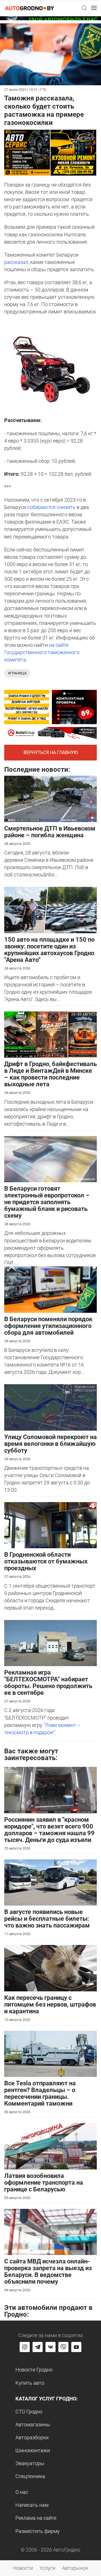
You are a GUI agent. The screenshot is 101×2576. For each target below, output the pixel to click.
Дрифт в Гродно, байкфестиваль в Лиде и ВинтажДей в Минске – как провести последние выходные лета (50, 1074)
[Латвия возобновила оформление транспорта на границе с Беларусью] (50, 2146)
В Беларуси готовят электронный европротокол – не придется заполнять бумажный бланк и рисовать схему (47, 1202)
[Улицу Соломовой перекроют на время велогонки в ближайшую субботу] (50, 1407)
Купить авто (30, 2383)
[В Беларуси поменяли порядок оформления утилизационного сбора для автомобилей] (50, 1289)
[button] (84, 8)
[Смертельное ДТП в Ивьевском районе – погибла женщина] (50, 798)
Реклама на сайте (36, 2518)
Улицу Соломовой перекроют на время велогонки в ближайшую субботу (50, 1444)
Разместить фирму (38, 2531)
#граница (17, 673)
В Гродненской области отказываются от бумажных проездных (46, 1561)
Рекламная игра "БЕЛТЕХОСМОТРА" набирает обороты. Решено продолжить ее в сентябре (48, 1683)
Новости (23, 2568)
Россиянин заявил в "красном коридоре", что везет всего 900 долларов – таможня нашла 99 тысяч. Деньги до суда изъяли (49, 1830)
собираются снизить (51, 507)
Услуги (47, 2568)
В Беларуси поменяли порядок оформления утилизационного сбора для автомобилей (48, 1326)
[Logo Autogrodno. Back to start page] (29, 8)
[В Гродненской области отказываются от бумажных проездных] (50, 1525)
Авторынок (75, 2568)
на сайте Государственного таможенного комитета (42, 652)
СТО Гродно (29, 2412)
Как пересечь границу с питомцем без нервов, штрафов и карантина (50, 2004)
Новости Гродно (34, 2370)
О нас (22, 2492)
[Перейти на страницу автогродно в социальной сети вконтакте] (50, 2347)
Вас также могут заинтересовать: (31, 1754)
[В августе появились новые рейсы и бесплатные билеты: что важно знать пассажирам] (50, 1882)
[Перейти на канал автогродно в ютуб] (76, 2347)
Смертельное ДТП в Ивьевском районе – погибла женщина (50, 832)
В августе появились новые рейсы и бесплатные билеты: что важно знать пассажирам (47, 1919)
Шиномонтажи (33, 2450)
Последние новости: (37, 769)
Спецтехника (30, 2476)
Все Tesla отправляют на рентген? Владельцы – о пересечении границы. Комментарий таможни (40, 2093)
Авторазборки (32, 2437)
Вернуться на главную (51, 752)
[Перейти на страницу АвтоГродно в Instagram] (25, 2347)
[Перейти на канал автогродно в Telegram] (38, 2347)
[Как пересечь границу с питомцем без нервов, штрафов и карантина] (50, 1968)
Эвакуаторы (30, 2463)
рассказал (16, 262)
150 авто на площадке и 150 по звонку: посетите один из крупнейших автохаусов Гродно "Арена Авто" (49, 950)
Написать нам (32, 2505)
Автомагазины (33, 2424)
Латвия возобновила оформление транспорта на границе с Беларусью (44, 2183)
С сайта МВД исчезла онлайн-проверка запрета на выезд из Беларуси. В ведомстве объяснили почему (48, 2271)
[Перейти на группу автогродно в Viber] (63, 2347)
